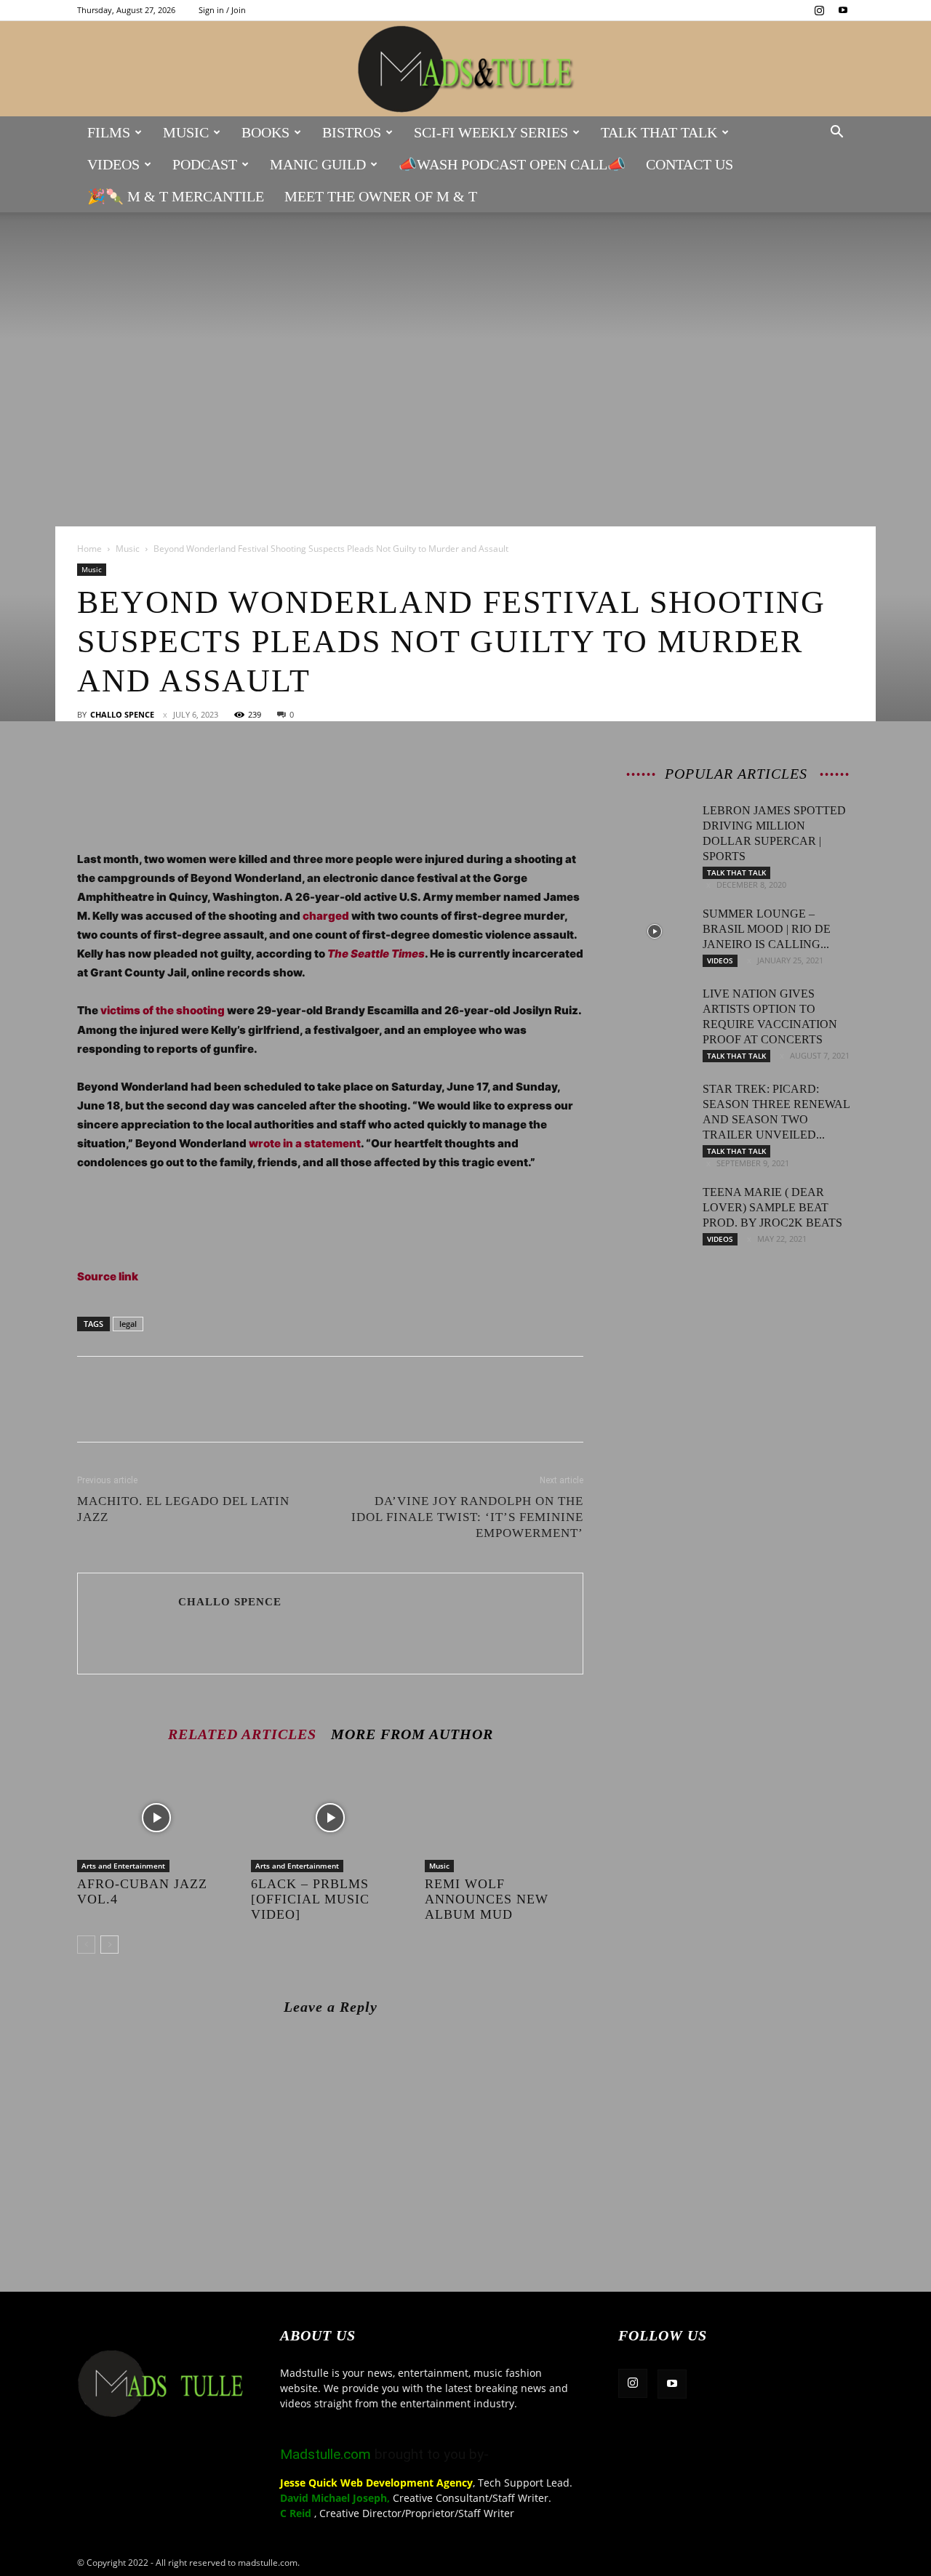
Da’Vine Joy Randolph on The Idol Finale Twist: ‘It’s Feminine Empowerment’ (467, 1517)
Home (89, 549)
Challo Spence (122, 714)
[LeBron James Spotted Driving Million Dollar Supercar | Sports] (655, 828)
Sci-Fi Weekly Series (491, 132)
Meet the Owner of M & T (381, 196)
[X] (125, 771)
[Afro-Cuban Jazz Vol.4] (156, 1818)
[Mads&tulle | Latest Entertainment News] (465, 69)
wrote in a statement (305, 1143)
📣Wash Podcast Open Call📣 (512, 164)
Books (265, 132)
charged (326, 916)
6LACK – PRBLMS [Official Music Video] (310, 1899)
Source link (108, 1276)
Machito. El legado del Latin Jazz (183, 1509)
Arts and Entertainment (123, 1866)
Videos (113, 164)
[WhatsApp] (192, 771)
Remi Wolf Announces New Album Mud (487, 1899)
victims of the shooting (163, 1010)
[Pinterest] (159, 771)
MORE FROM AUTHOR (412, 1734)
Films (109, 132)
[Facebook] (92, 771)
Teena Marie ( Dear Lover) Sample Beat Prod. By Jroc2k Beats (772, 1207)
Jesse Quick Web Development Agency (376, 2483)
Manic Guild (318, 164)
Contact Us (690, 164)
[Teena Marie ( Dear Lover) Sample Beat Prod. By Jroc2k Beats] (655, 1210)
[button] (836, 133)
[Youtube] (843, 10)
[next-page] (109, 1945)
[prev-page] (86, 1945)
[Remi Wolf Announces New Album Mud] (504, 1818)
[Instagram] (819, 10)
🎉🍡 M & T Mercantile (176, 196)
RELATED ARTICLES (242, 1734)
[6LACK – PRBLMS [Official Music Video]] (330, 1818)
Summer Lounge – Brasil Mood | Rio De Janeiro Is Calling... (767, 929)
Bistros (352, 132)
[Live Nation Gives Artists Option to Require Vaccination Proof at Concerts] (655, 1011)
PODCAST (205, 164)
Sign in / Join (222, 10)
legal (128, 1324)
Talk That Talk (659, 132)
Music (186, 132)
